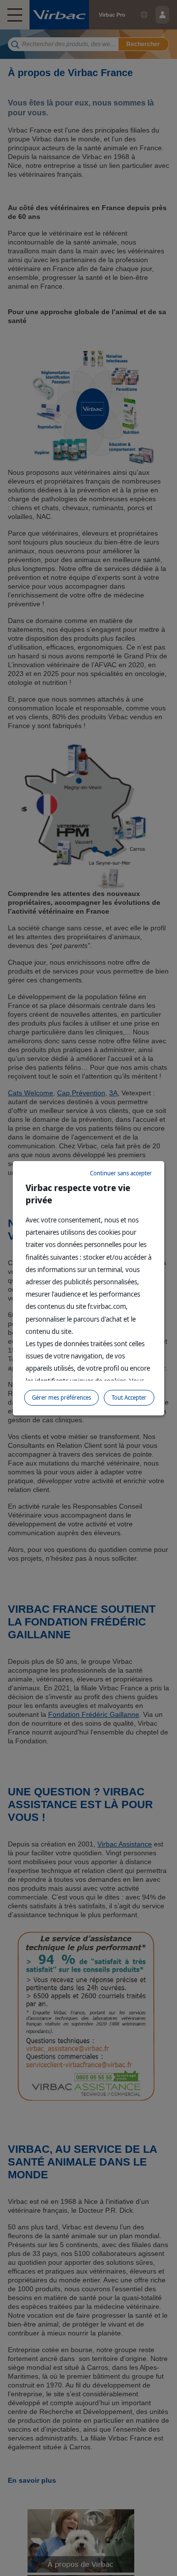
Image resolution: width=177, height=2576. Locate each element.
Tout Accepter (129, 1397)
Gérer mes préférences (61, 1397)
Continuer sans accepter (121, 1173)
